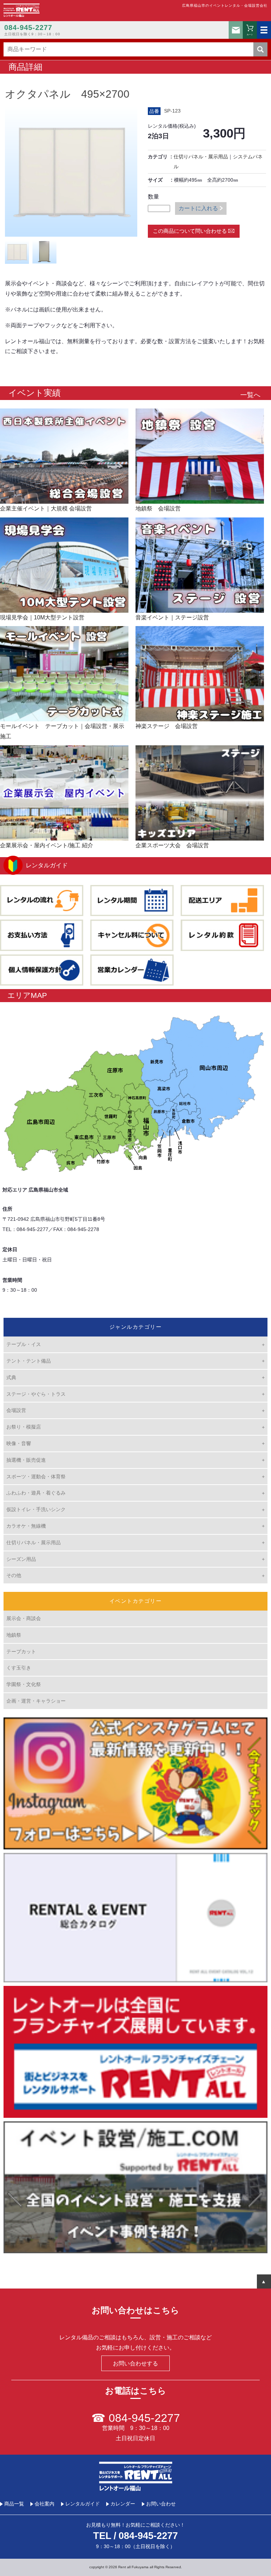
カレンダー (123, 2504)
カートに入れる (198, 208)
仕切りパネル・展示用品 (201, 157)
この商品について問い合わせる (190, 231)
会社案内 (44, 2504)
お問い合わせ (236, 30)
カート (250, 34)
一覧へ (250, 395)
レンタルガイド (83, 2504)
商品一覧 (14, 2504)
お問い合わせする (135, 2363)
